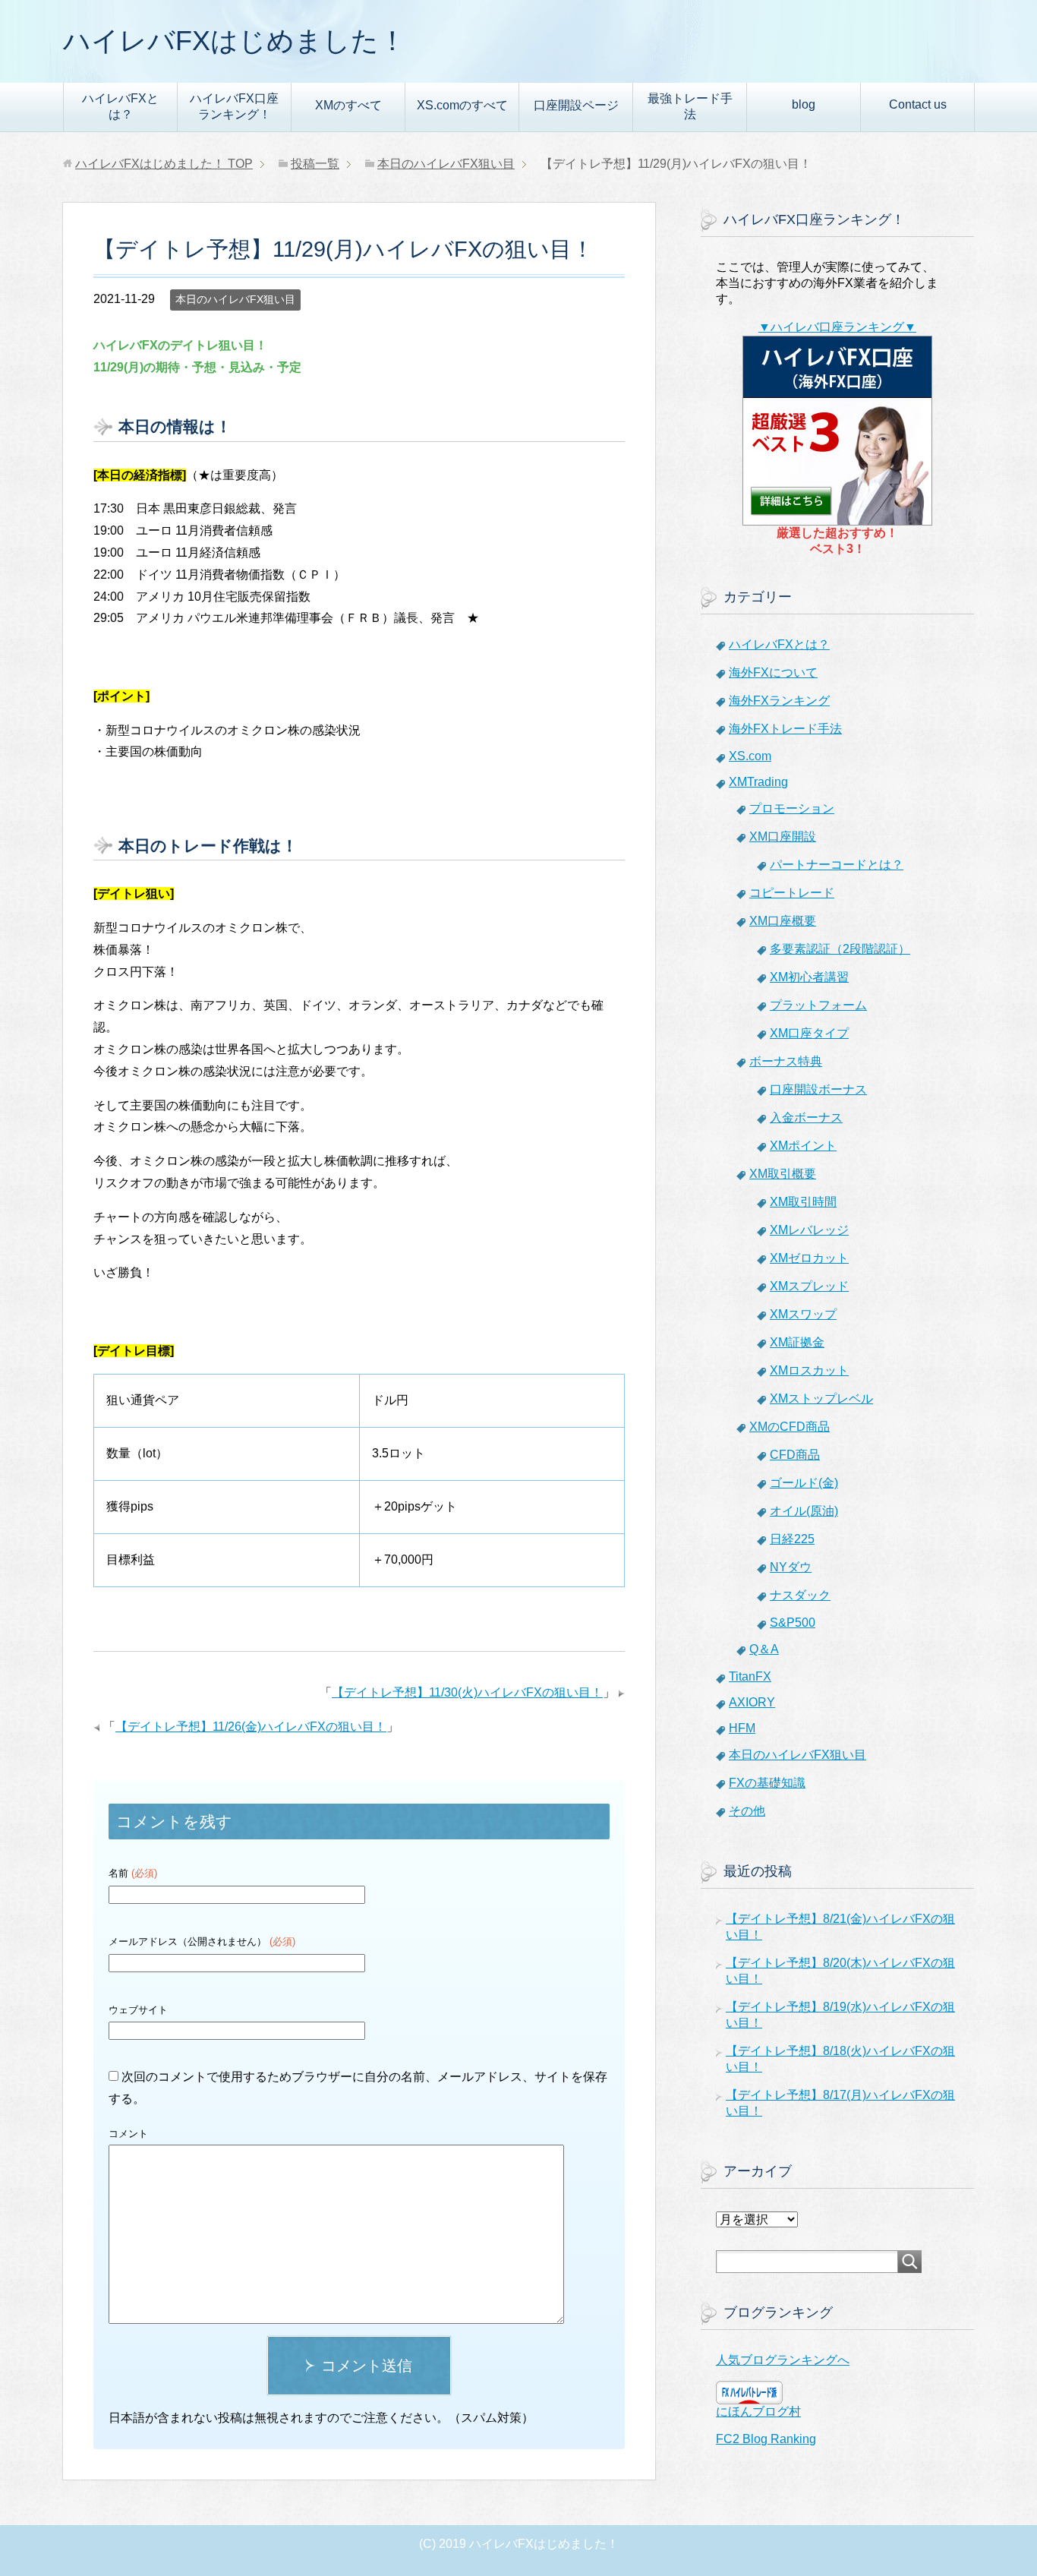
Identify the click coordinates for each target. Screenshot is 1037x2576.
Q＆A (764, 1649)
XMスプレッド (809, 1286)
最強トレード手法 (690, 106)
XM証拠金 (797, 1342)
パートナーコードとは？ (837, 865)
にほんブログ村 (758, 2412)
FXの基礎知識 (767, 1783)
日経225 (792, 1539)
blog (804, 104)
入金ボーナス (806, 1118)
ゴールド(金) (804, 1483)
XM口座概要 (783, 921)
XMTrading (758, 782)
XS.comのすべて (462, 105)
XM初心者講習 (809, 977)
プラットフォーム (818, 1005)
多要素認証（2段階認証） (840, 949)
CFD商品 (795, 1455)
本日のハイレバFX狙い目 (235, 299)
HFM (742, 1728)
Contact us (918, 104)
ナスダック (800, 1595)
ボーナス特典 (786, 1061)
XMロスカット (809, 1370)
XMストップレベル (821, 1398)
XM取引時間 (803, 1202)
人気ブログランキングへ (783, 2360)
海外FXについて (773, 672)
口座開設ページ (576, 105)
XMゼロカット (809, 1258)
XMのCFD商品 (790, 1427)
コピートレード (792, 893)
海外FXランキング (779, 701)
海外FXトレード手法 (785, 729)
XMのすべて (348, 105)
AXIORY (752, 1702)
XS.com (750, 756)
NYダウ (791, 1567)
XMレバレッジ (809, 1230)
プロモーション (792, 808)
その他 (747, 1811)
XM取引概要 (783, 1174)
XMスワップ (803, 1314)
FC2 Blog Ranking (766, 2439)
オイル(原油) (804, 1511)
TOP (164, 164)
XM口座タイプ (809, 1033)
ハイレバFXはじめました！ (235, 41)
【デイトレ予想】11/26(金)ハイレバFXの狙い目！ (251, 1727)
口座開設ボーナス (818, 1089)
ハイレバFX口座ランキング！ (234, 106)
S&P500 (793, 1623)
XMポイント (803, 1146)
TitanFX (750, 1676)
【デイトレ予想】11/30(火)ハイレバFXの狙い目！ (467, 1692)
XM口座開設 (783, 837)
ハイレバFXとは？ (120, 106)
